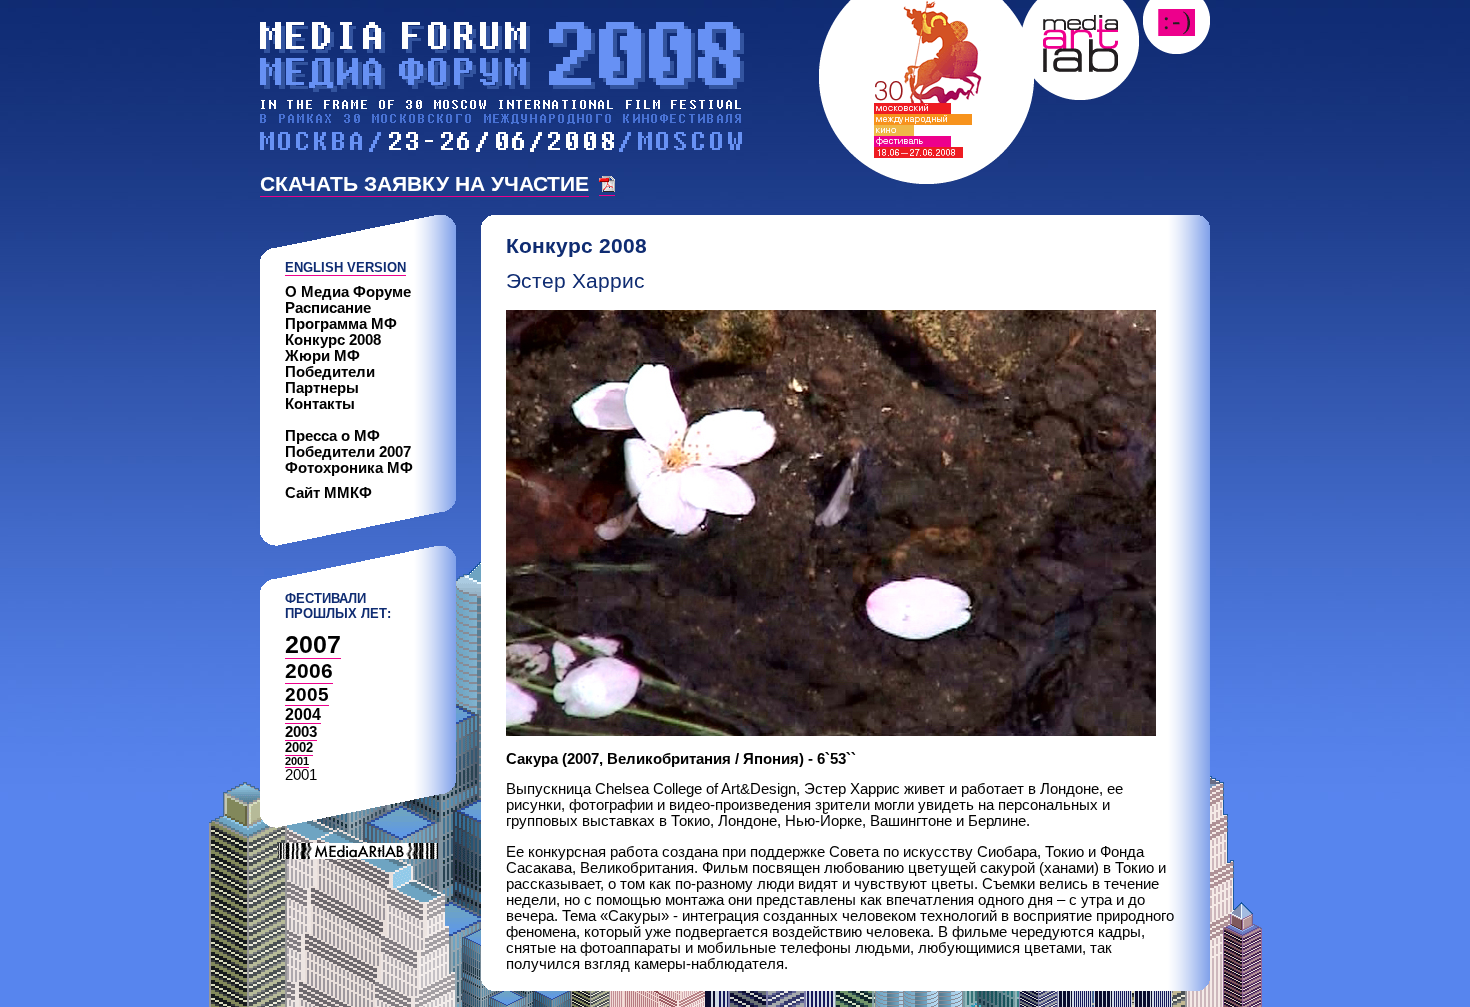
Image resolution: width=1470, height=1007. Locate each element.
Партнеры (322, 388)
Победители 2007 (348, 452)
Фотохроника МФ (349, 468)
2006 (309, 671)
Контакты (320, 404)
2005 (307, 694)
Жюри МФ (322, 356)
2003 (301, 732)
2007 (313, 644)
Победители (330, 372)
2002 (299, 747)
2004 (303, 714)
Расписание (328, 308)
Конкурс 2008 (333, 340)
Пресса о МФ (332, 436)
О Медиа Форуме (348, 292)
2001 (297, 761)
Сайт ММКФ (328, 493)
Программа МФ (341, 324)
